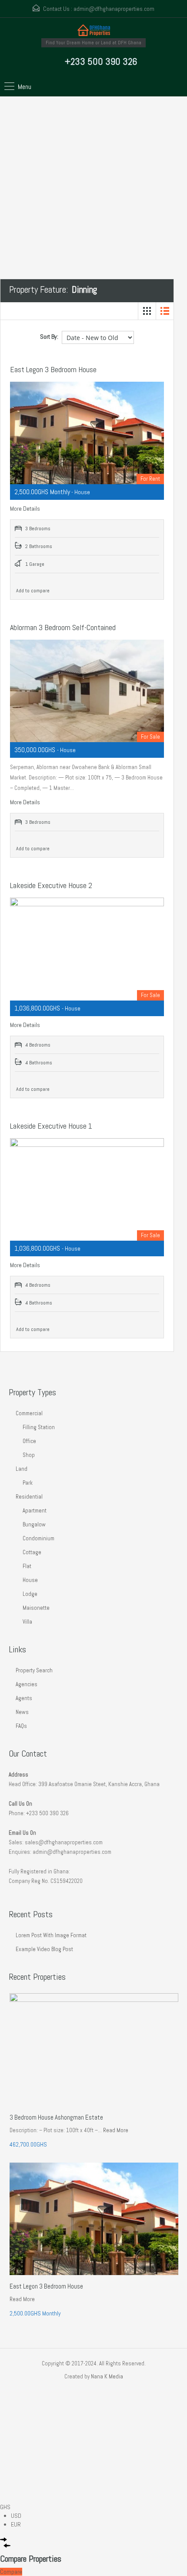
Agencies (27, 1684)
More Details (26, 509)
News (22, 1712)
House (30, 1580)
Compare (11, 2572)
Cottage (32, 1552)
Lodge (30, 1594)
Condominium (38, 1538)
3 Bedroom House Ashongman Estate (56, 2117)
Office (29, 1441)
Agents (24, 1698)
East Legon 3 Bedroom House (53, 369)
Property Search (34, 1670)
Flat (27, 1566)
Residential (29, 1497)
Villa (27, 1622)
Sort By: (49, 337)
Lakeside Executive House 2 (51, 885)
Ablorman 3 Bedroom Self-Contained (63, 627)
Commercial (29, 1413)
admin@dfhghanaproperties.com (114, 9)
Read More (116, 2130)
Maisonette (36, 1608)
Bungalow (34, 1524)
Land (22, 1469)
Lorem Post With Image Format (51, 1935)
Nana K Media (107, 2376)
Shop (29, 1455)
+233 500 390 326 (101, 61)
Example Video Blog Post (44, 1949)
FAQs (21, 1726)
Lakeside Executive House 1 (51, 1126)
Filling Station (39, 1427)
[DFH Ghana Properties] (94, 31)
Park (28, 1483)
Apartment (35, 1511)
